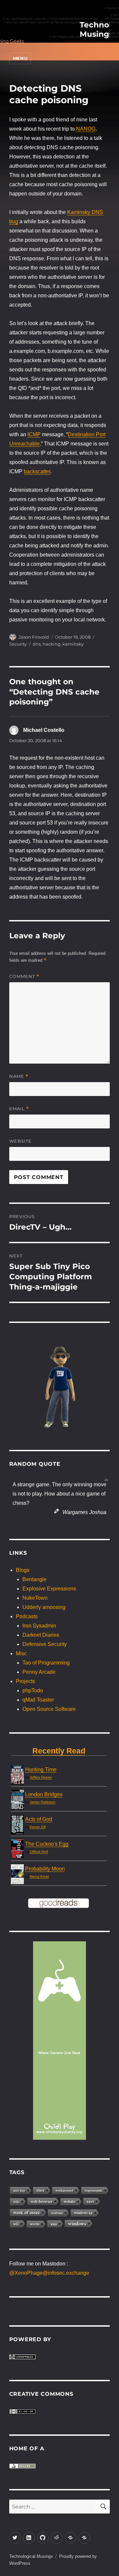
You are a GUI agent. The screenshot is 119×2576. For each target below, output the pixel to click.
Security (18, 644)
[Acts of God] (17, 1825)
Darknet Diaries (41, 1635)
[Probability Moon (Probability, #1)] (17, 1875)
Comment (24, 976)
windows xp (83, 2213)
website (70, 2201)
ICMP (34, 434)
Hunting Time (41, 1770)
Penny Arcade (39, 1672)
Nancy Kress (39, 1876)
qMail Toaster (38, 1700)
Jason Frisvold (34, 637)
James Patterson (43, 1802)
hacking (52, 644)
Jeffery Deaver (41, 1777)
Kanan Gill (38, 1827)
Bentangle (35, 1579)
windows (77, 2223)
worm (35, 2224)
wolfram (57, 2213)
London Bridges (44, 1794)
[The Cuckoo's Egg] (17, 1849)
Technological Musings (31, 2556)
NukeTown (35, 1598)
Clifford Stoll (39, 1852)
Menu (20, 58)
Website (20, 1141)
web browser (42, 2201)
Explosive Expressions (49, 1589)
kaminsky (73, 644)
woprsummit (94, 2190)
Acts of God (39, 1819)
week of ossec (27, 2212)
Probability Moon (45, 1869)
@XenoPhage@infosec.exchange (49, 2273)
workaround (64, 2190)
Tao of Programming (46, 1663)
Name (19, 1076)
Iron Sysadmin (39, 1626)
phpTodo (33, 1690)
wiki (16, 2202)
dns (37, 644)
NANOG (86, 129)
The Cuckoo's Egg (47, 1844)
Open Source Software (49, 1709)
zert (90, 2201)
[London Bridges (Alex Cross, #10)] (17, 1800)
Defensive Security (45, 1644)
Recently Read (59, 1751)
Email (19, 1109)
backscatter (37, 471)
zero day (19, 2190)
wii (16, 2224)
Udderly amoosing (44, 1607)
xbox (40, 2190)
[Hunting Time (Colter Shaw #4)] (17, 1775)
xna (54, 2224)
